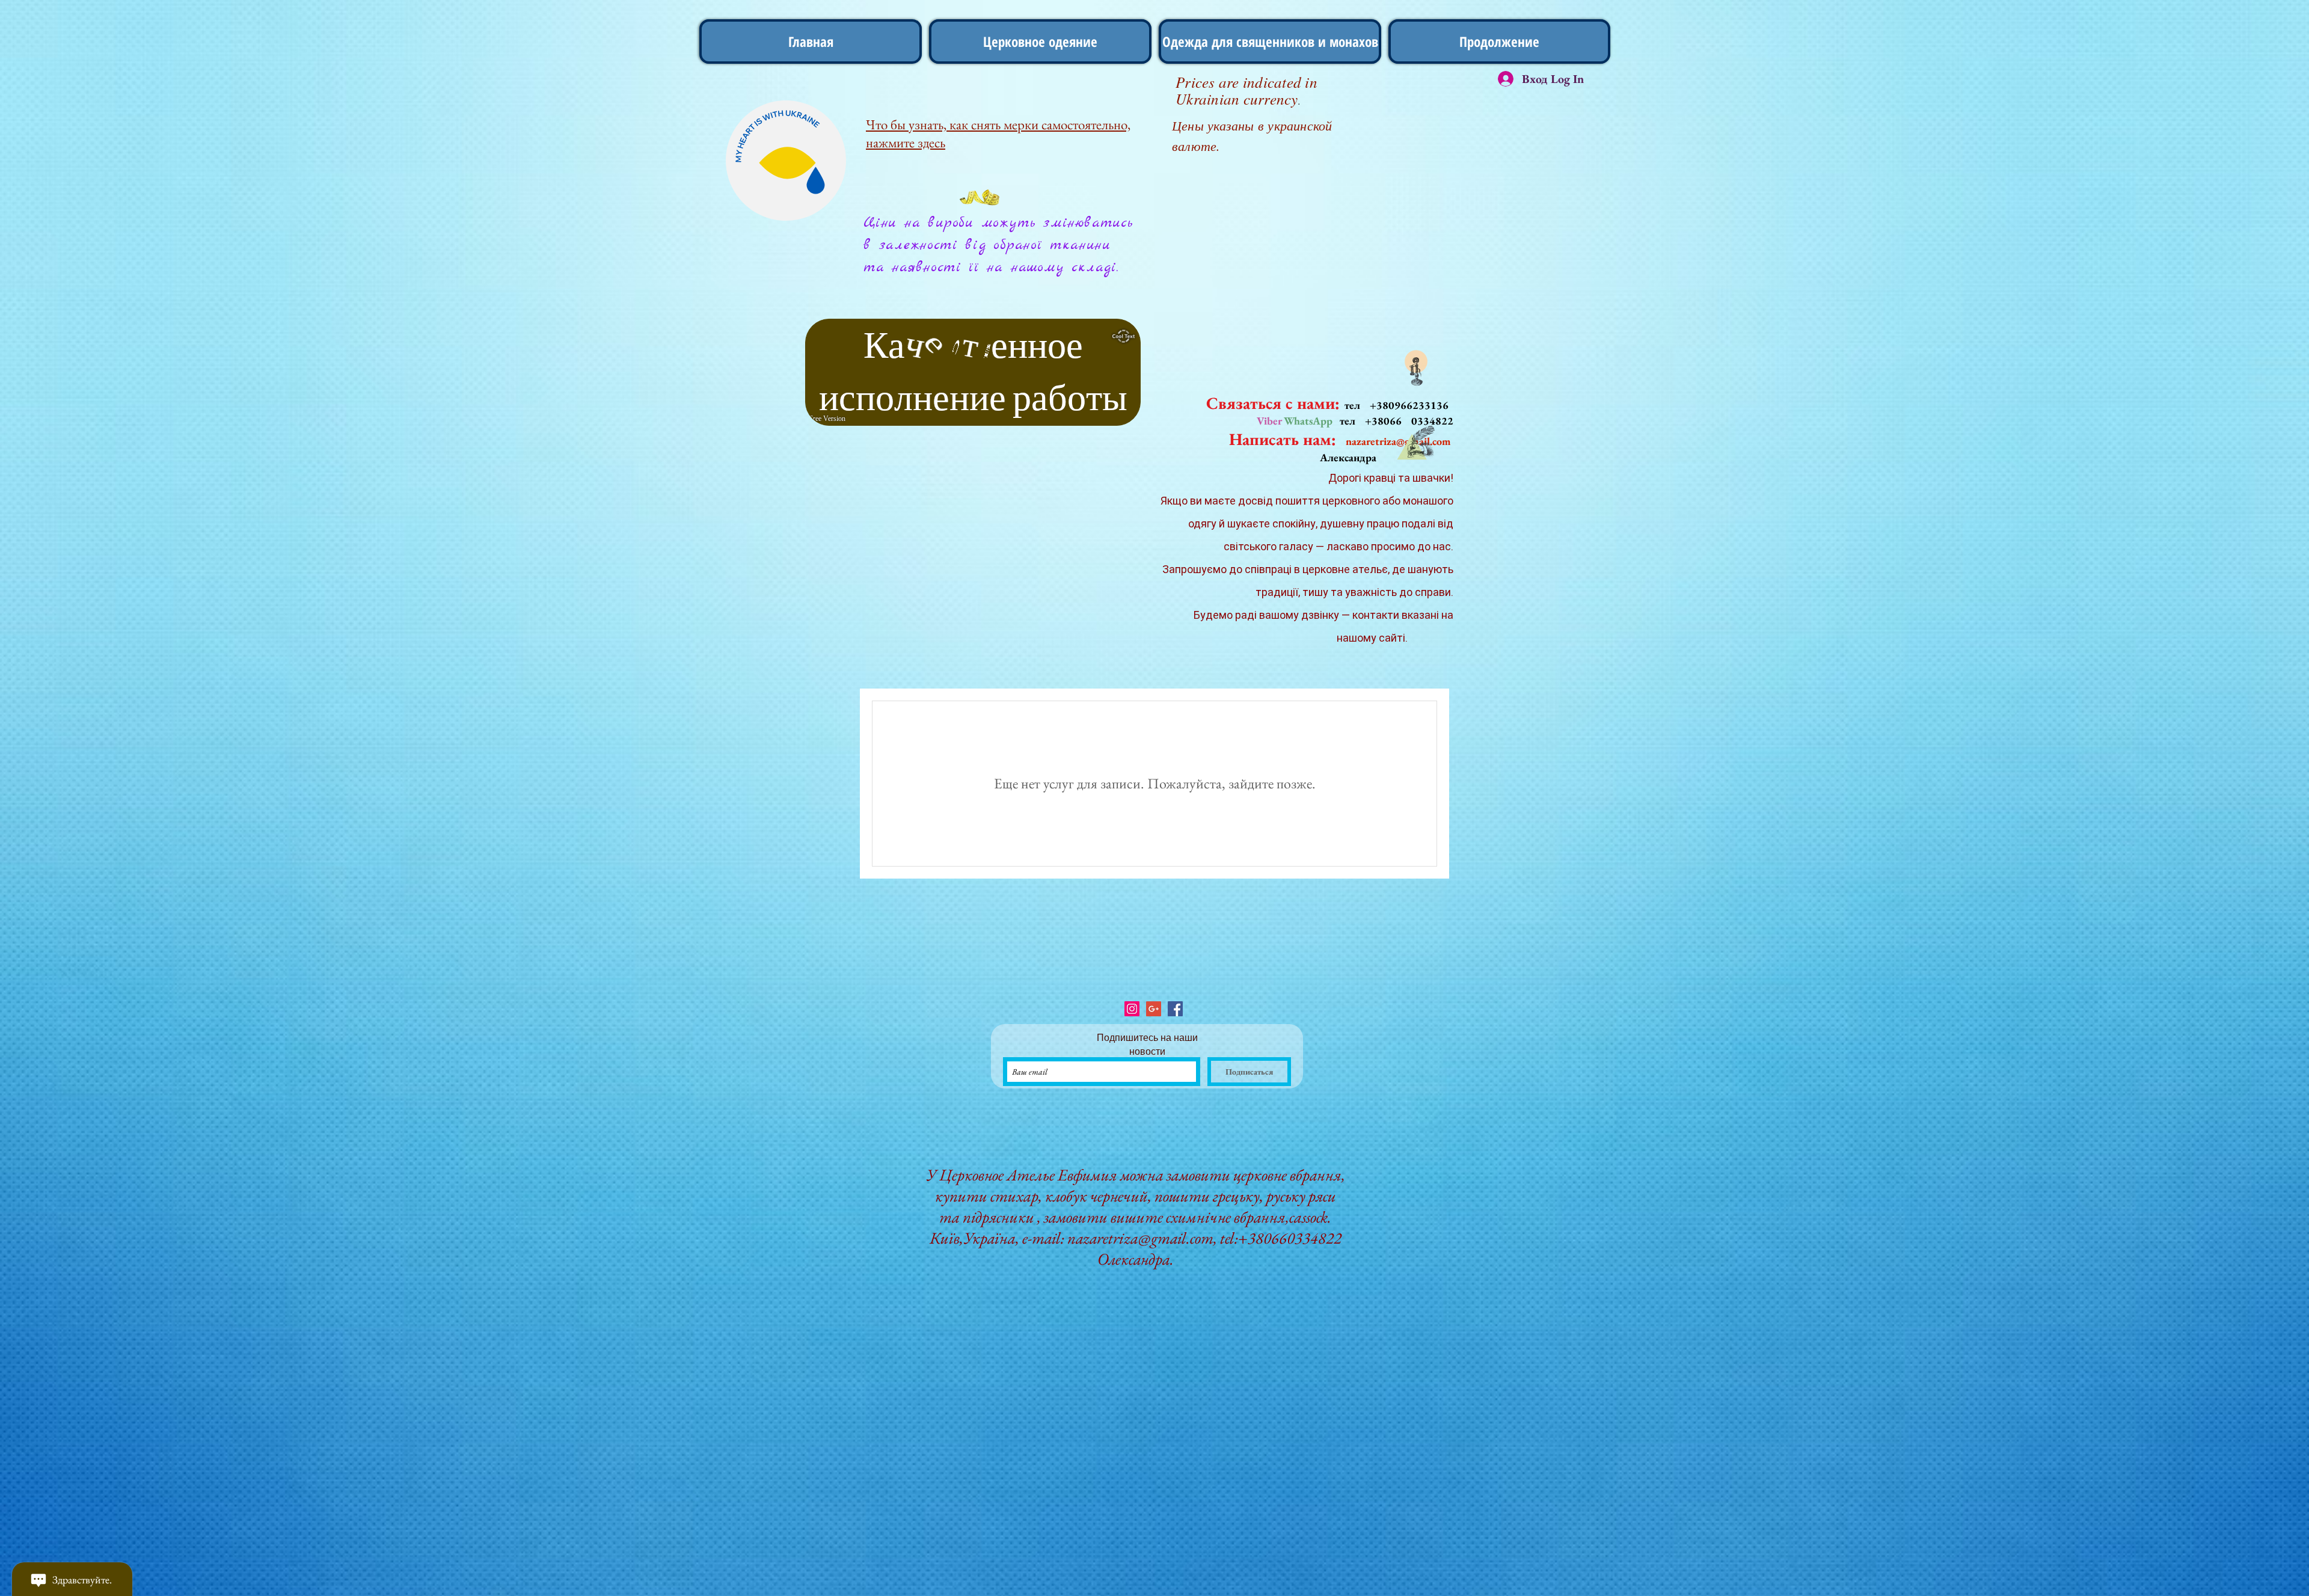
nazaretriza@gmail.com (1140, 1238)
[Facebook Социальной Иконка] (1175, 1009)
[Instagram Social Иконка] (1132, 1009)
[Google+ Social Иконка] (1154, 1009)
